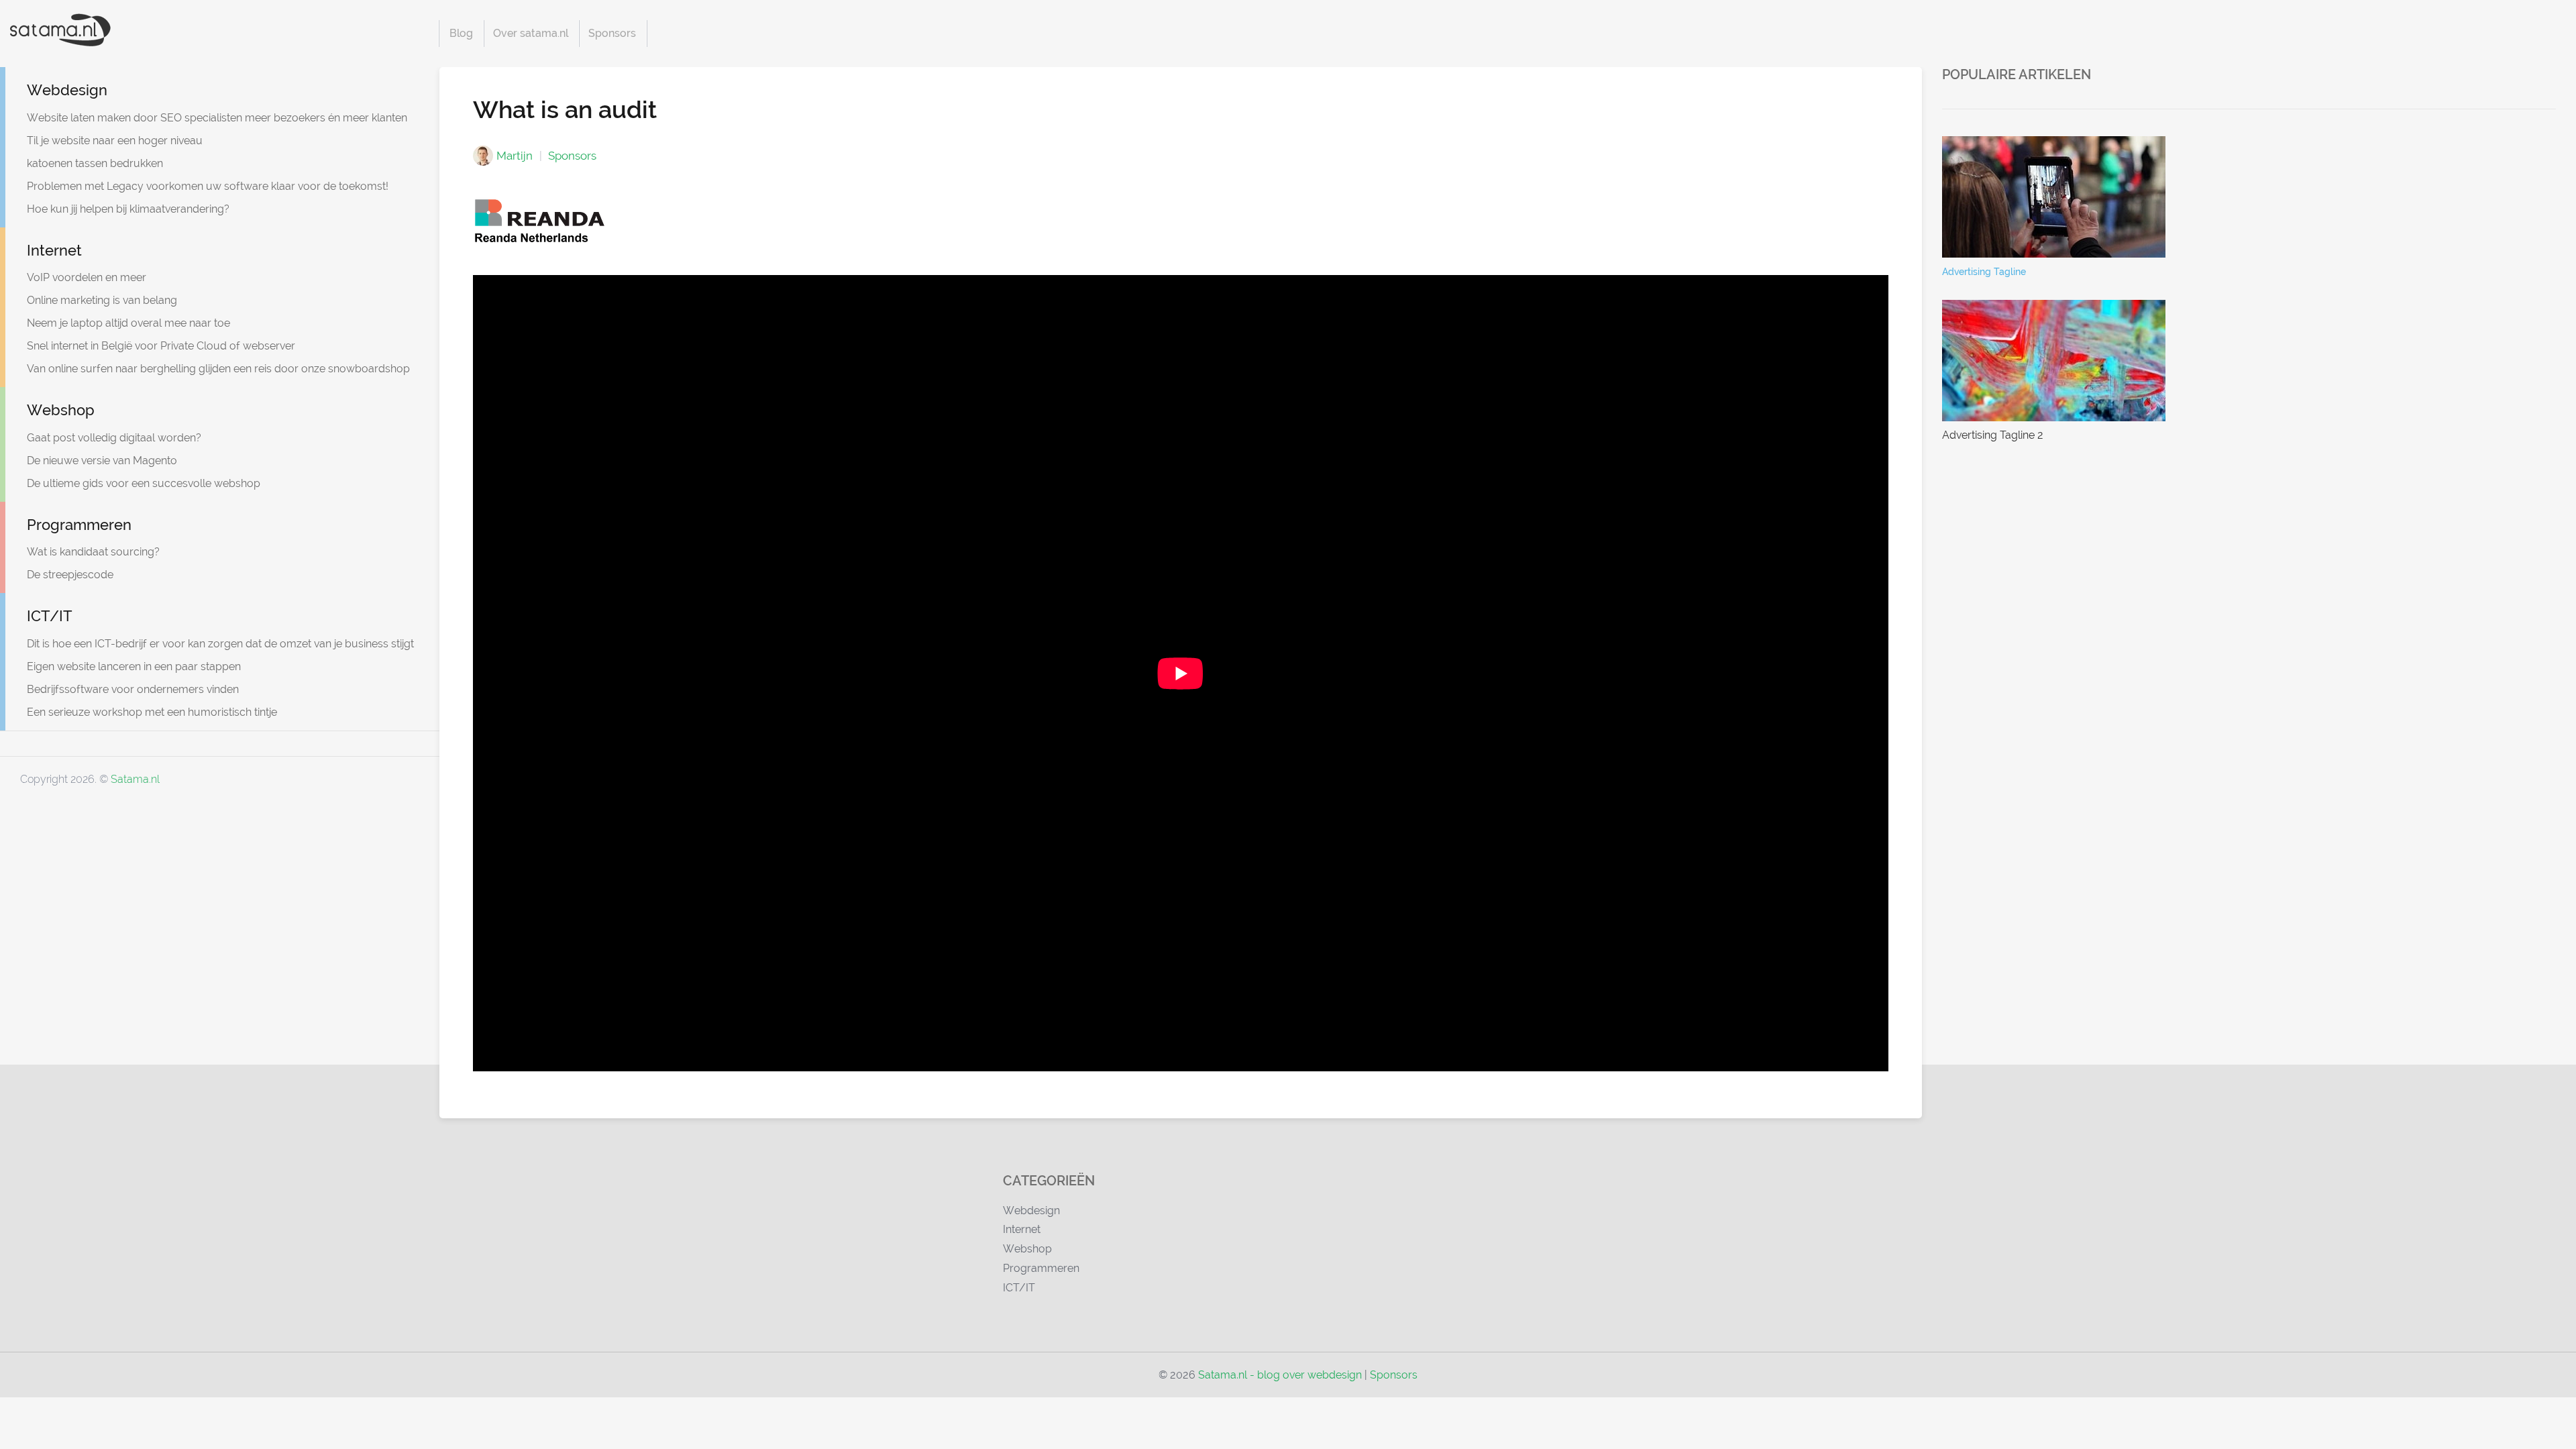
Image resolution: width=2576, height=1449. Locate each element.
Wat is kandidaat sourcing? (93, 552)
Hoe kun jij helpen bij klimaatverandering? (128, 209)
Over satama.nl (531, 33)
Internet (54, 250)
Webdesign (67, 90)
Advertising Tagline (1984, 272)
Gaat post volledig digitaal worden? (114, 438)
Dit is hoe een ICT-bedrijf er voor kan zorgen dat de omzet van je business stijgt (220, 644)
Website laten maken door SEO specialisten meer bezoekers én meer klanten (217, 118)
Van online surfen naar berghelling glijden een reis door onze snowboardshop (218, 369)
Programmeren (79, 525)
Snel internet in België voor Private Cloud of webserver (161, 346)
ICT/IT (50, 616)
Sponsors (612, 33)
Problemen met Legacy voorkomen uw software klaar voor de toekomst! (208, 186)
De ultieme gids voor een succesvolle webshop (144, 483)
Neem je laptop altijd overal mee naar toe (128, 323)
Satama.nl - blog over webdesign (1280, 1375)
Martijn (515, 156)
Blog (461, 33)
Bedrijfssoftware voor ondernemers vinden (133, 689)
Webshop (61, 410)
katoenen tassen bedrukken (95, 163)
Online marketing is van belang (102, 300)
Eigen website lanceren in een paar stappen (134, 666)
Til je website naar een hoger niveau (115, 141)
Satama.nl (135, 779)
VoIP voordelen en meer (87, 277)
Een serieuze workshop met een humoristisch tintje (152, 712)
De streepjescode (70, 575)
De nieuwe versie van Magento (102, 461)
